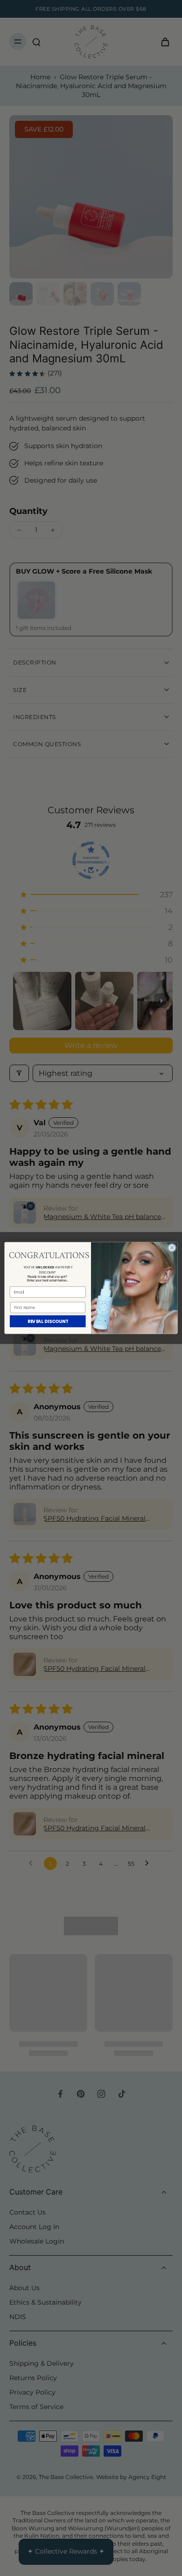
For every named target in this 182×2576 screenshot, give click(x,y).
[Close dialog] (172, 1248)
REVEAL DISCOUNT (48, 1321)
